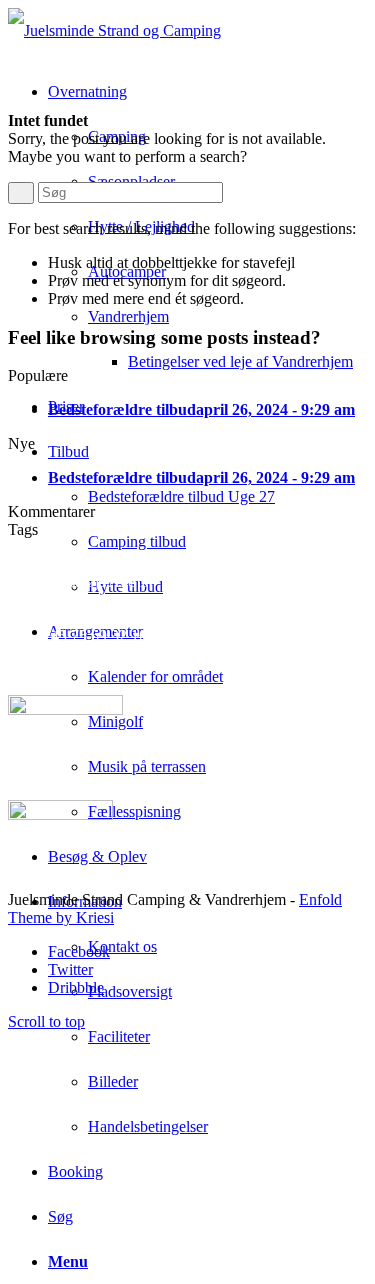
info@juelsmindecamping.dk (133, 617)
